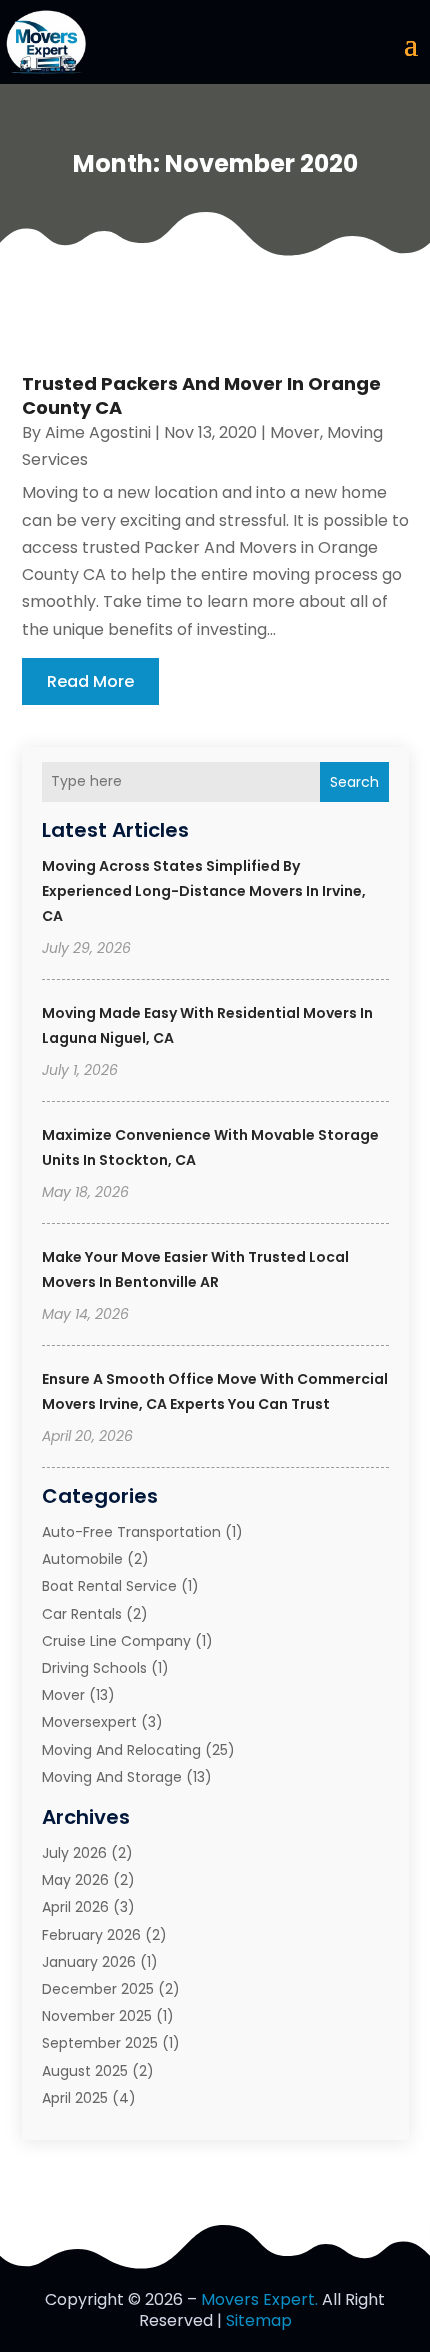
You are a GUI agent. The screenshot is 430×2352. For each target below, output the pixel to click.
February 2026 (91, 1935)
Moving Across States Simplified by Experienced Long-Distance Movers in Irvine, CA (204, 891)
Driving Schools (94, 1668)
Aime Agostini (98, 432)
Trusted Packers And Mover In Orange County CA (201, 395)
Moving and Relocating (121, 1750)
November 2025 (97, 2016)
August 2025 (85, 2071)
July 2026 (74, 1853)
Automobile (82, 1559)
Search (354, 782)
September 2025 (100, 2043)
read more (90, 681)
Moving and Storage (112, 1777)
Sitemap (259, 2320)
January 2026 (89, 1962)
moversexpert (89, 1722)
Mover (63, 1695)
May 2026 (75, 1880)
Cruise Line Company (116, 1641)
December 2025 (98, 1989)
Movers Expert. (259, 2299)
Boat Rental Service (109, 1586)
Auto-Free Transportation (131, 1532)
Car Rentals (82, 1614)
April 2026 (75, 1907)
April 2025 (75, 2098)
